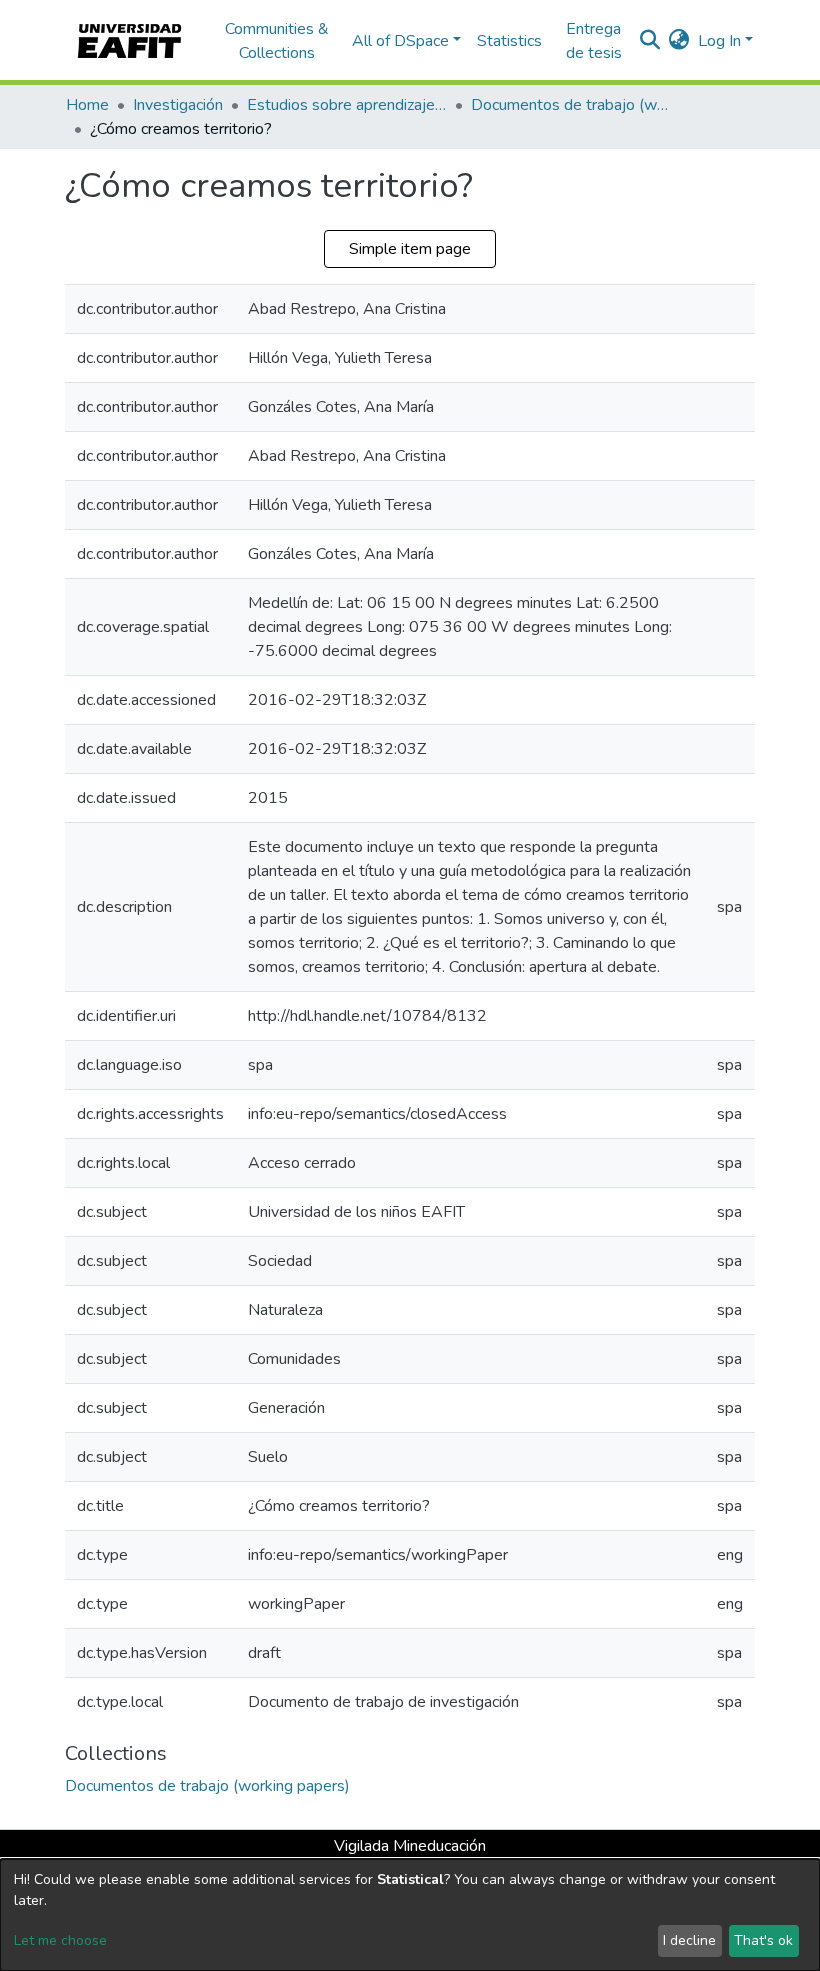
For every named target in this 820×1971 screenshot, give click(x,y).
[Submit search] (650, 41)
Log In (719, 41)
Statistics (509, 41)
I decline (689, 1940)
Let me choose (60, 1940)
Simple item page (410, 249)
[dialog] (410, 1915)
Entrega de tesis (594, 41)
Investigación (178, 105)
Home (87, 105)
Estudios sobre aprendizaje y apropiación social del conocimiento (347, 105)
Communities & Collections (277, 41)
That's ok (763, 1940)
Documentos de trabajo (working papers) (571, 105)
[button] (679, 41)
